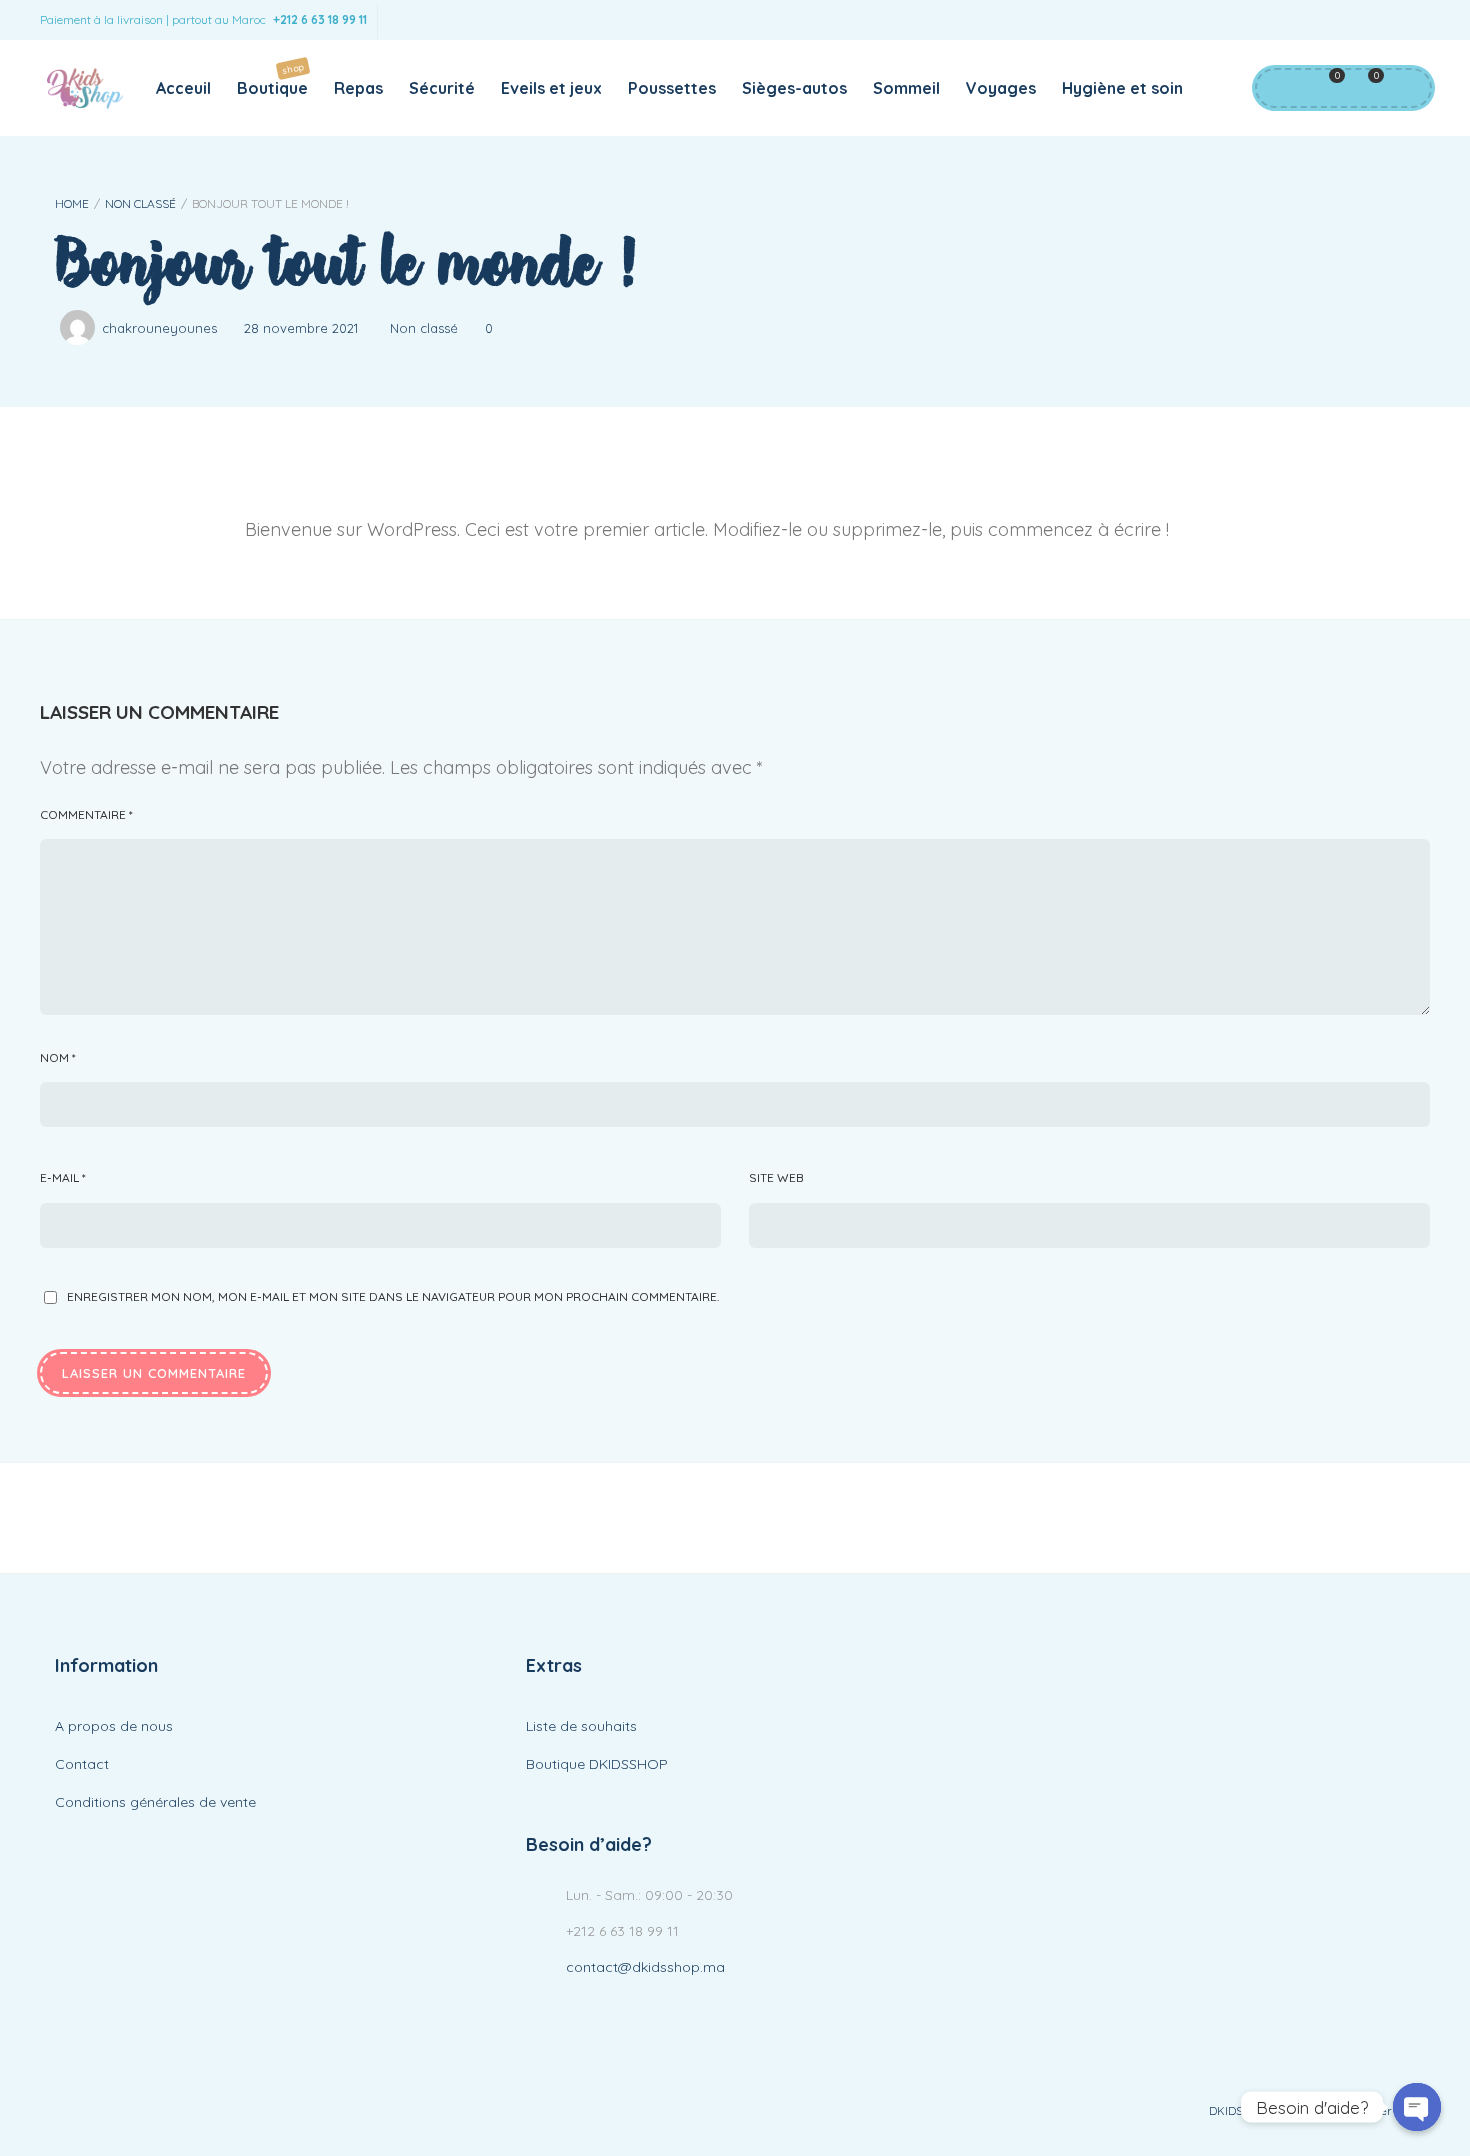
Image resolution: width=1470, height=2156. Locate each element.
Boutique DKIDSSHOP (597, 1764)
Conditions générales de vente (155, 1802)
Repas (358, 88)
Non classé (140, 203)
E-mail (63, 1177)
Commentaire (86, 814)
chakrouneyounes (159, 328)
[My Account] (1279, 88)
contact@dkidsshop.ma (645, 1967)
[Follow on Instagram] (1410, 20)
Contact (82, 1764)
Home (72, 203)
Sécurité (442, 88)
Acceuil (183, 88)
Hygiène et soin (1122, 88)
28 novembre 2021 (301, 328)
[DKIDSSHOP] (84, 88)
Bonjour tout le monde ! (345, 264)
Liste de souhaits (581, 1726)
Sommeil (906, 88)
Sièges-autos (794, 88)
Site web (776, 1177)
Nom (58, 1057)
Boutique (272, 79)
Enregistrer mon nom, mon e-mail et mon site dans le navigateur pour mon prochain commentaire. (393, 1296)
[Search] (1405, 88)
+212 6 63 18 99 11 (320, 19)
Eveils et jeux (551, 88)
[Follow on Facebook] (1370, 20)
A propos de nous (114, 1726)
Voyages (1001, 88)
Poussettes (672, 88)
